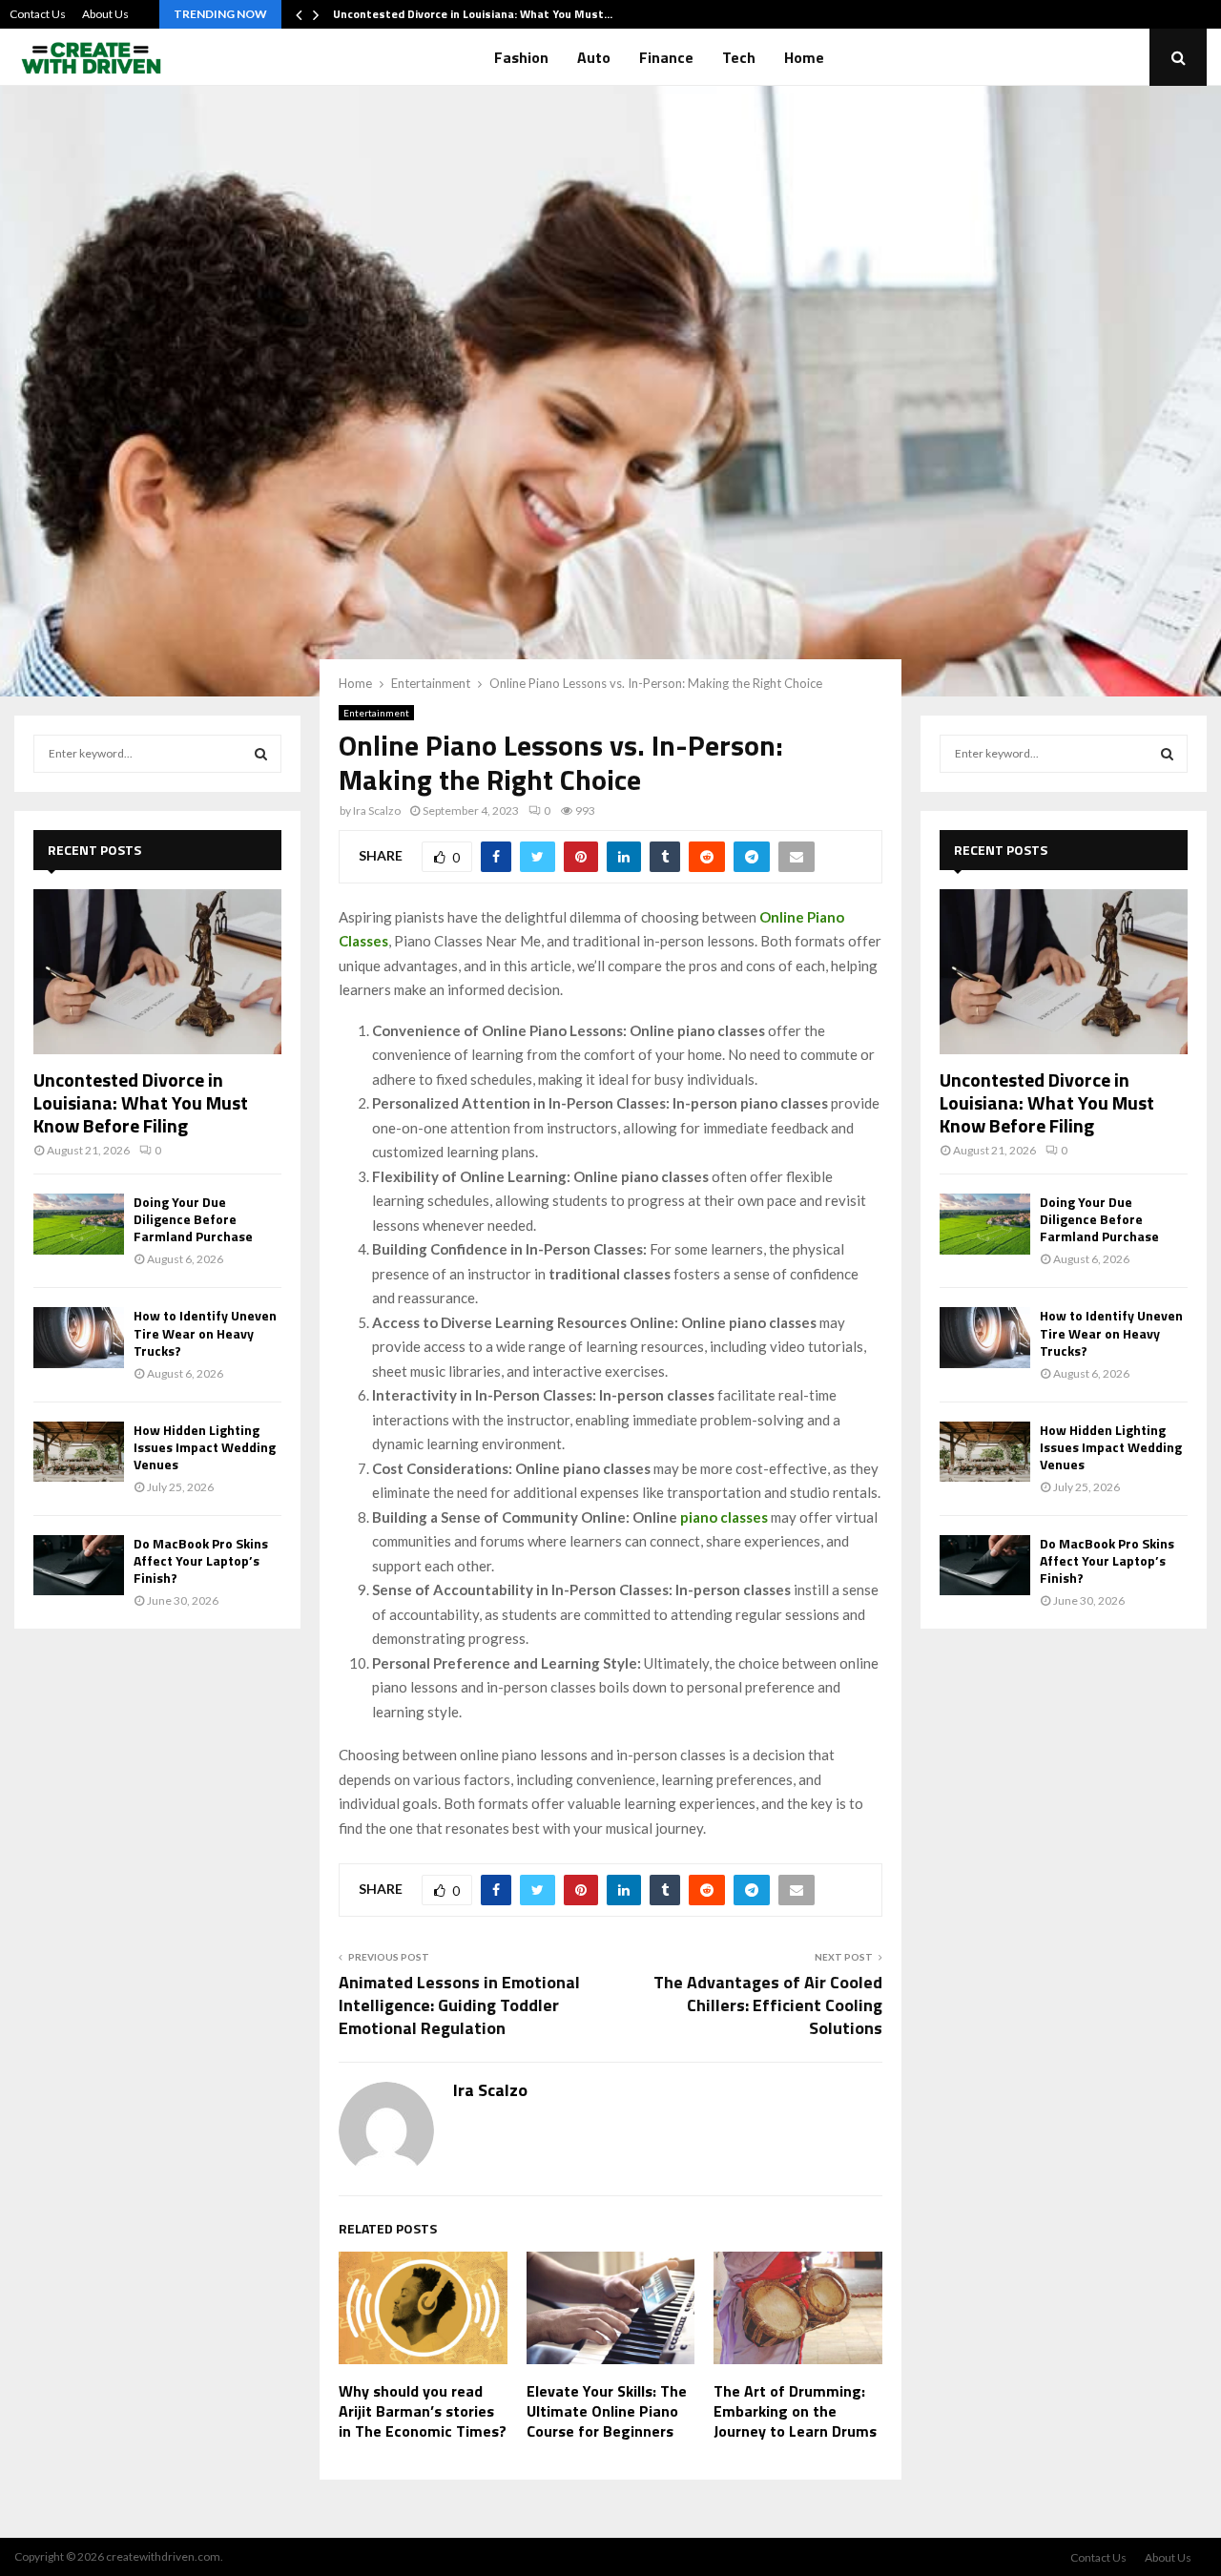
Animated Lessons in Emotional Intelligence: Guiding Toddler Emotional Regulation (459, 2005)
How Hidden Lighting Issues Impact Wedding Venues (205, 1447)
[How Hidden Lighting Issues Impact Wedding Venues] (79, 1452)
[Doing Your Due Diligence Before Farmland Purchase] (79, 1224)
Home (804, 57)
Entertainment (376, 713)
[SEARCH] (261, 754)
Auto (594, 57)
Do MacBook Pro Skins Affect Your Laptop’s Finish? (201, 1560)
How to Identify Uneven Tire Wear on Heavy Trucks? (205, 1332)
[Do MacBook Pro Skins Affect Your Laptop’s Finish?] (79, 1565)
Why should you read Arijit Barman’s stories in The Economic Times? (423, 2411)
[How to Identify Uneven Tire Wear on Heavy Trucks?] (79, 1337)
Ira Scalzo (377, 810)
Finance (666, 57)
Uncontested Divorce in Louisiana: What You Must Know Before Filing (141, 1102)
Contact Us (38, 14)
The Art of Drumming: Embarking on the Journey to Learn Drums (795, 2411)
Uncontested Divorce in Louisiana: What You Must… (473, 14)
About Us (105, 14)
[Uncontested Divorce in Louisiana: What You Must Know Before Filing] (157, 972)
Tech (739, 57)
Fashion (521, 57)
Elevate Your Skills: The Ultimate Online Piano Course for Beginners (607, 2411)
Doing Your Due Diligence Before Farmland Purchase (193, 1219)
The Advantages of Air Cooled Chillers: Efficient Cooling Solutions (768, 2005)
